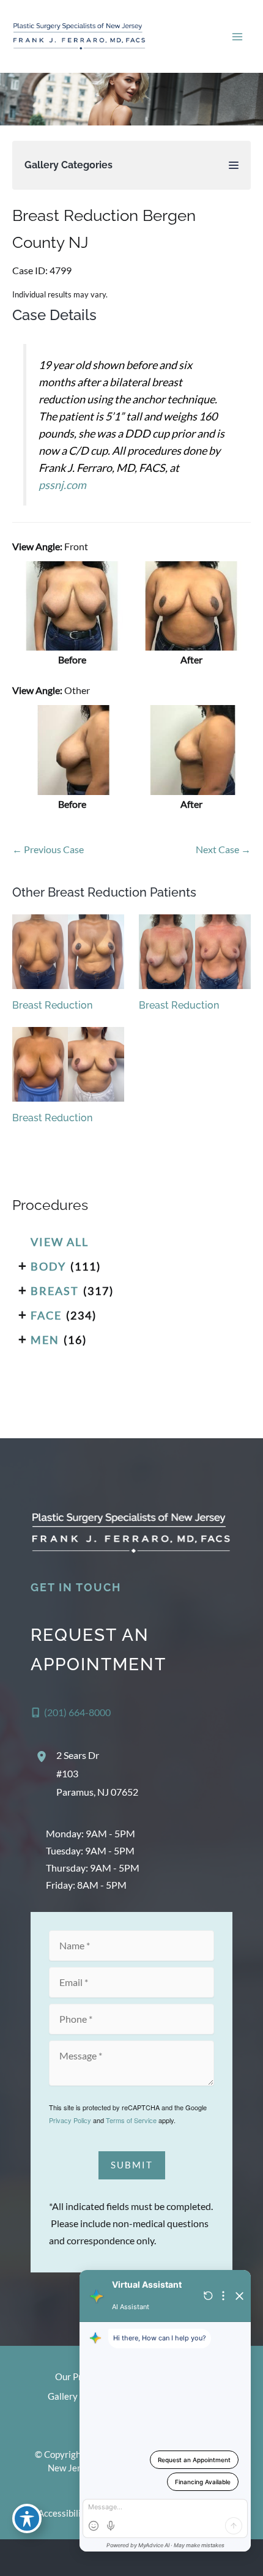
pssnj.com (62, 485)
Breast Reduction (52, 1005)
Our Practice (81, 2377)
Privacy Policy (70, 2120)
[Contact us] (212, 2558)
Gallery (63, 2396)
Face (46, 1315)
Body (48, 1266)
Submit (132, 2165)
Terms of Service (131, 2120)
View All (60, 1242)
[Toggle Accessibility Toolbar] (27, 2518)
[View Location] (43, 1757)
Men (45, 1340)
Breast (55, 1291)
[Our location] (246, 2558)
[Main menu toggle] (237, 36)
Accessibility (64, 2513)
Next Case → (223, 849)
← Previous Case (48, 849)
